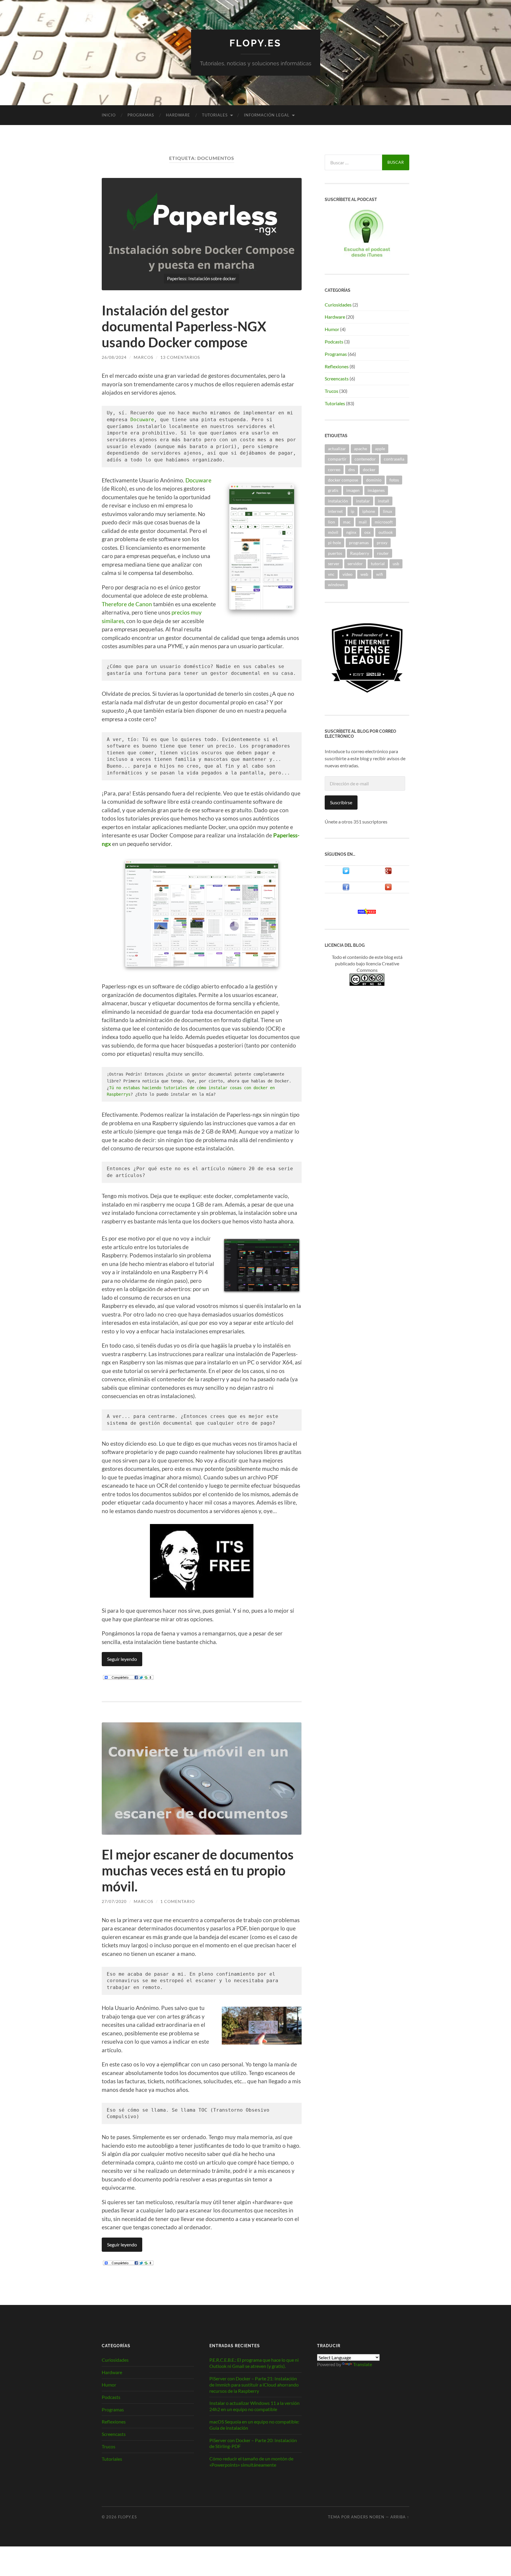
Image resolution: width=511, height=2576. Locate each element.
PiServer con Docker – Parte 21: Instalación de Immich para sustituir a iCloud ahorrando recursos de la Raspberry (254, 2385)
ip (352, 511)
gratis (333, 490)
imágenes (376, 490)
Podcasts (334, 342)
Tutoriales (215, 115)
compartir (337, 459)
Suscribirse (341, 802)
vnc (331, 574)
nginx (351, 532)
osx (367, 532)
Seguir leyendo (122, 1659)
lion (331, 522)
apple (380, 449)
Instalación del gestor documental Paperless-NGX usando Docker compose (184, 326)
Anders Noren (368, 2517)
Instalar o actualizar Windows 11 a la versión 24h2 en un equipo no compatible (254, 2406)
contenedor (365, 459)
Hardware (178, 115)
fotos (394, 480)
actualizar (337, 449)
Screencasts (337, 378)
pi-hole (334, 543)
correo (334, 470)
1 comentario (178, 1901)
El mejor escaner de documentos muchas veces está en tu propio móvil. (198, 1870)
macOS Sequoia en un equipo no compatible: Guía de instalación (254, 2425)
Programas (141, 115)
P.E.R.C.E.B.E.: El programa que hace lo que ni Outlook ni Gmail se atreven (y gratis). (254, 2363)
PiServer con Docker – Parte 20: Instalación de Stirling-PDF (253, 2443)
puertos (335, 553)
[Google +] (388, 872)
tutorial (378, 564)
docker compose (343, 480)
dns (352, 470)
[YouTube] (388, 889)
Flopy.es (256, 43)
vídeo (347, 574)
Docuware (142, 420)
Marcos (143, 357)
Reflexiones (337, 366)
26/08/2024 (114, 357)
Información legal (267, 115)
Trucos (331, 391)
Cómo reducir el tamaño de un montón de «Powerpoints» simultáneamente (251, 2462)
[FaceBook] (346, 889)
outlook (386, 532)
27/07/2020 (114, 1901)
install (384, 501)
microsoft (384, 522)
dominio (374, 480)
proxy (382, 543)
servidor (355, 564)
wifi (380, 574)
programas (359, 543)
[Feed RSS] (367, 913)
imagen (353, 490)
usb (396, 564)
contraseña (394, 459)
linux (388, 511)
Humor (332, 329)
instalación (338, 501)
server (334, 564)
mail (363, 522)
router (383, 553)
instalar (363, 501)
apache (360, 449)
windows (336, 585)
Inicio (109, 115)
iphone (369, 511)
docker (369, 470)
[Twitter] (346, 872)
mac (347, 522)
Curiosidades (338, 305)
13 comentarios (180, 357)
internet (335, 511)
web (364, 574)
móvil (333, 532)
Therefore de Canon (127, 604)
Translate (363, 2364)
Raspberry (360, 553)
